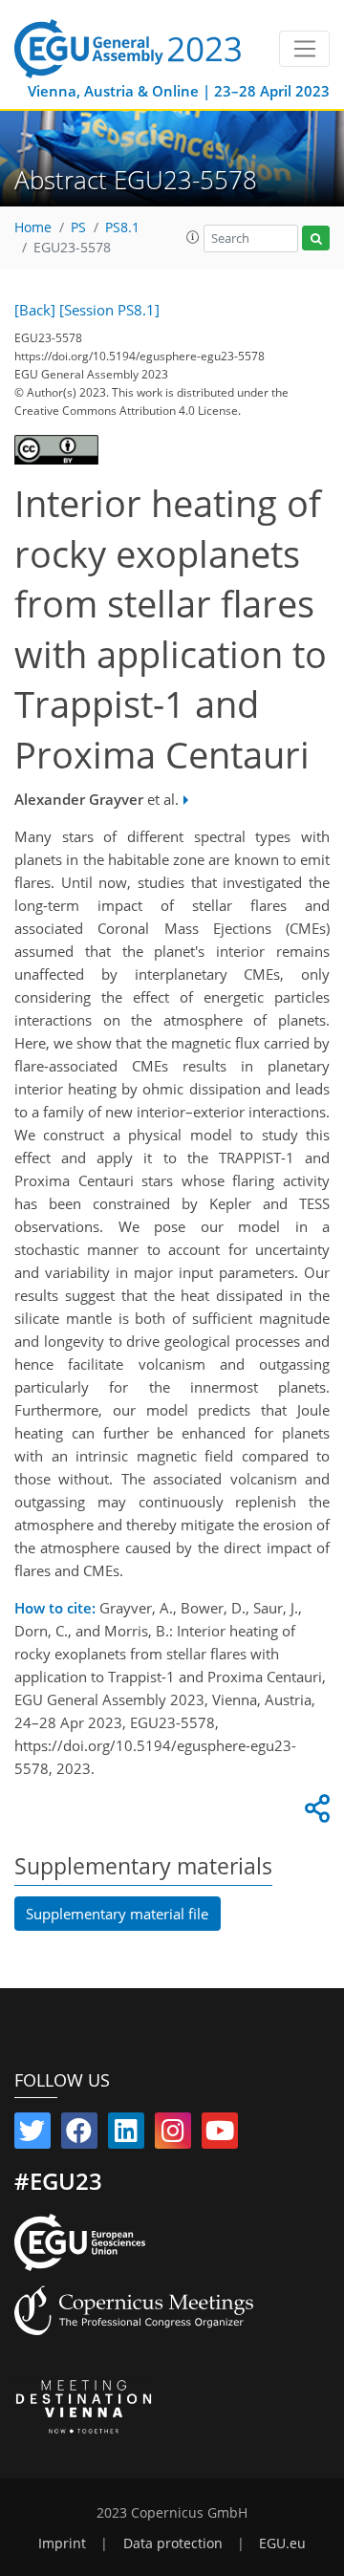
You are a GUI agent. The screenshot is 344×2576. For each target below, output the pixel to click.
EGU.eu (282, 2544)
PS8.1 (122, 227)
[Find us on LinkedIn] (126, 2134)
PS (78, 227)
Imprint (62, 2544)
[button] (193, 237)
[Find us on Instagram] (173, 2134)
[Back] (35, 310)
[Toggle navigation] (304, 49)
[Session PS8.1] (109, 310)
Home (33, 227)
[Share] (314, 1813)
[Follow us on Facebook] (79, 2134)
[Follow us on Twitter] (32, 2134)
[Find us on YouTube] (220, 2134)
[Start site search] (316, 238)
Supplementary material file (117, 1914)
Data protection (173, 2544)
